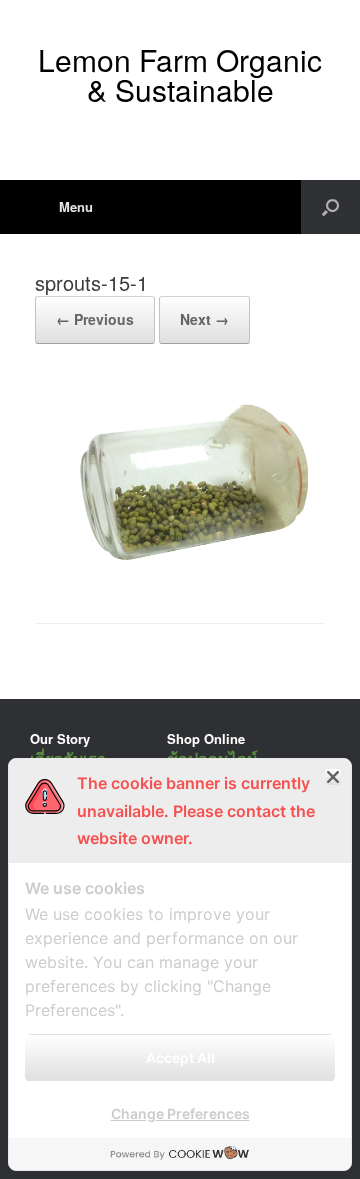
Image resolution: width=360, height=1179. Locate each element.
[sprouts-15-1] (180, 571)
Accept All (180, 1057)
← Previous (95, 319)
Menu (76, 206)
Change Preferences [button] (180, 1113)
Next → (204, 319)
